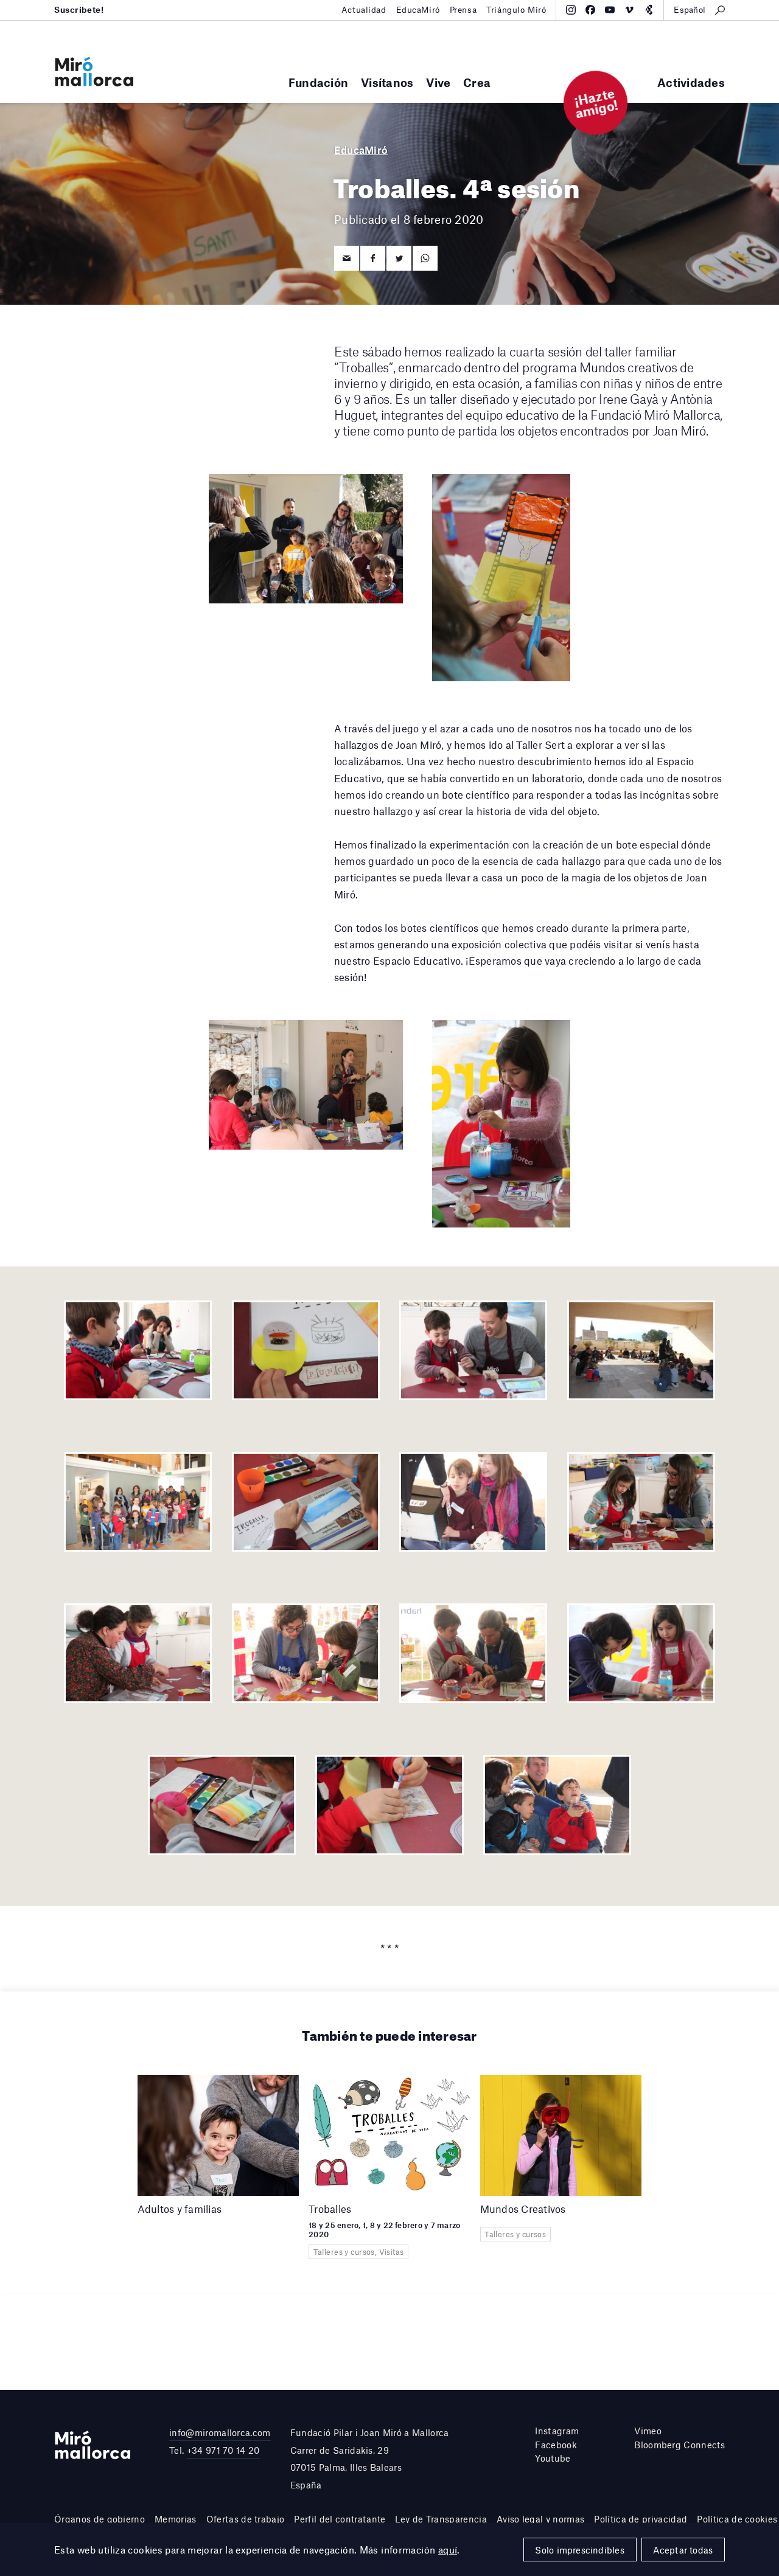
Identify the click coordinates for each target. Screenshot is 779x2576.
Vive (438, 82)
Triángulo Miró (516, 10)
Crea (477, 82)
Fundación (318, 82)
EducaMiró (418, 10)
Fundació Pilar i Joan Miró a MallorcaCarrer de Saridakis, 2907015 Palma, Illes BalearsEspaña (370, 2459)
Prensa (463, 10)
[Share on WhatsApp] (425, 258)
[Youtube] (610, 10)
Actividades (691, 82)
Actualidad (364, 10)
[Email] (347, 258)
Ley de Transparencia (441, 2519)
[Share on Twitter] (399, 258)
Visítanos (387, 82)
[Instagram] (571, 10)
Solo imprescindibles (579, 2550)
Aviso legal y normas (540, 2519)
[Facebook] (590, 10)
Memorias (176, 2519)
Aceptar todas (683, 2550)
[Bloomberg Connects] (649, 10)
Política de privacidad (641, 2519)
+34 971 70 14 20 (223, 2450)
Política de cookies (737, 2519)
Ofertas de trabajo (246, 2519)
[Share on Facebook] (373, 258)
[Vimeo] (629, 10)
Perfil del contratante (340, 2519)
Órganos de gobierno (100, 2519)
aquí (448, 2550)
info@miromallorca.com (220, 2432)
